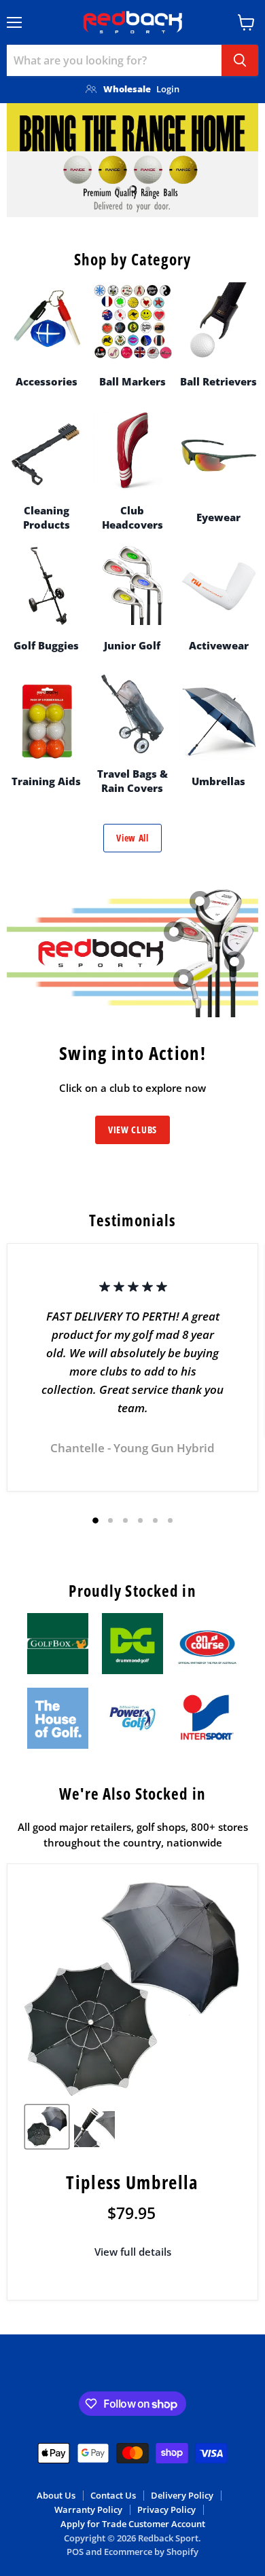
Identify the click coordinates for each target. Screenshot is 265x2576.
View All (132, 838)
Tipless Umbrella (132, 2182)
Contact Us (113, 2495)
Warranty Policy (88, 2509)
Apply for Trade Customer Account (133, 2524)
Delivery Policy (182, 2495)
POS (75, 2552)
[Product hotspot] (183, 979)
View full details (133, 2252)
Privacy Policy (166, 2509)
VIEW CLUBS (132, 1130)
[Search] (240, 60)
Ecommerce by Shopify (151, 2552)
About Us (56, 2495)
